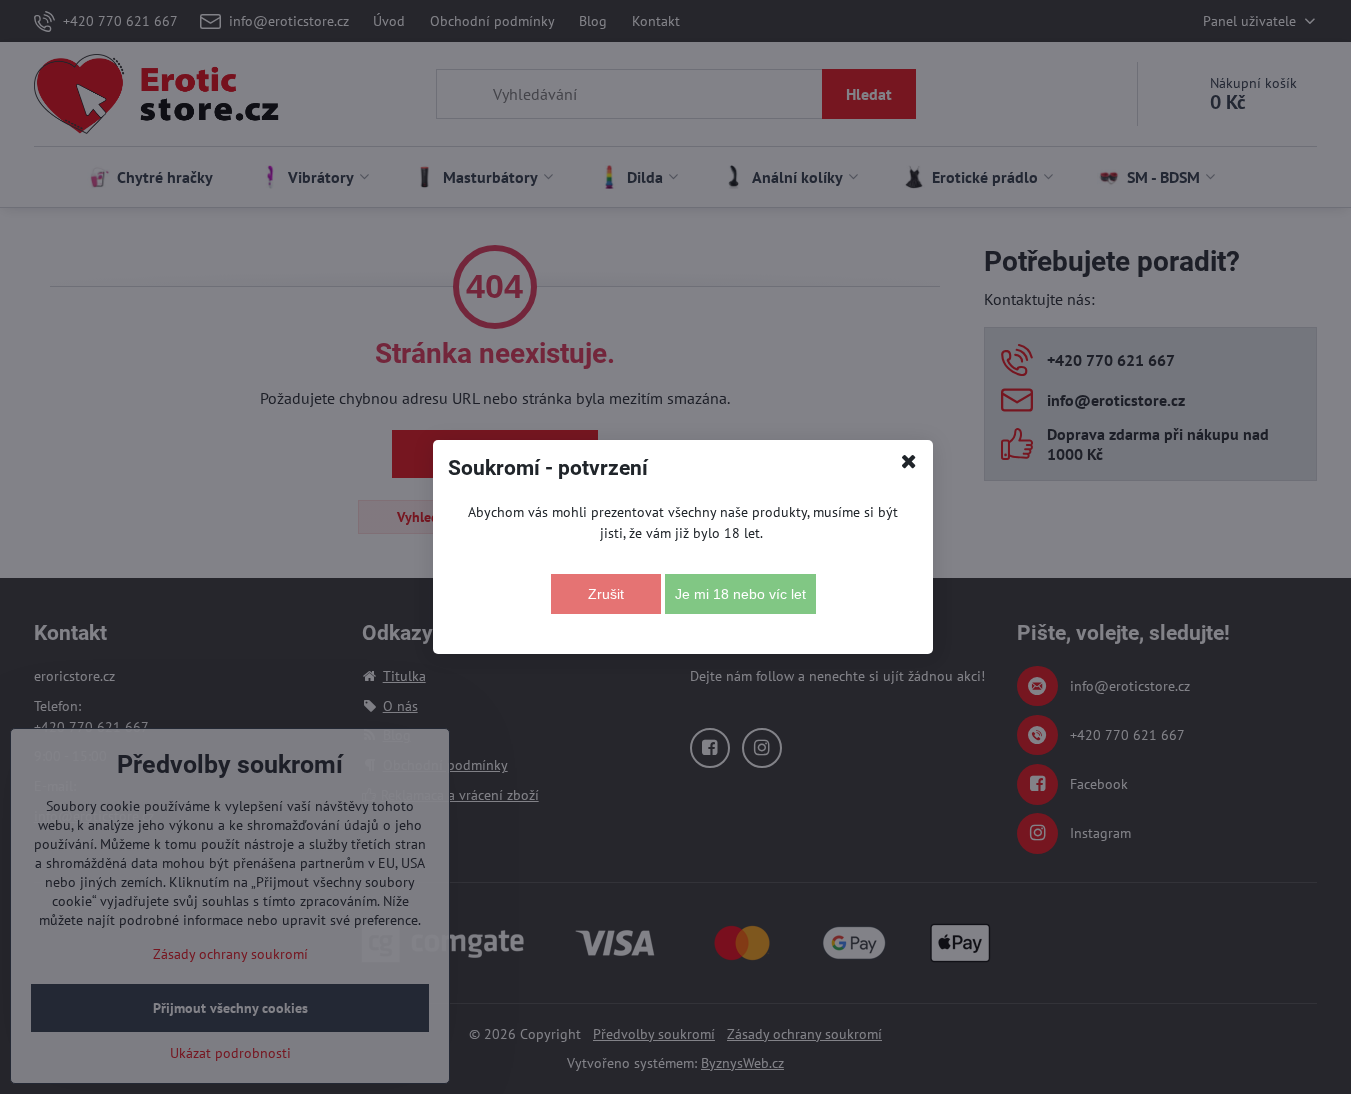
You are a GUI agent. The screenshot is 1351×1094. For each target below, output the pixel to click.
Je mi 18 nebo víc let (740, 594)
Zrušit (606, 594)
